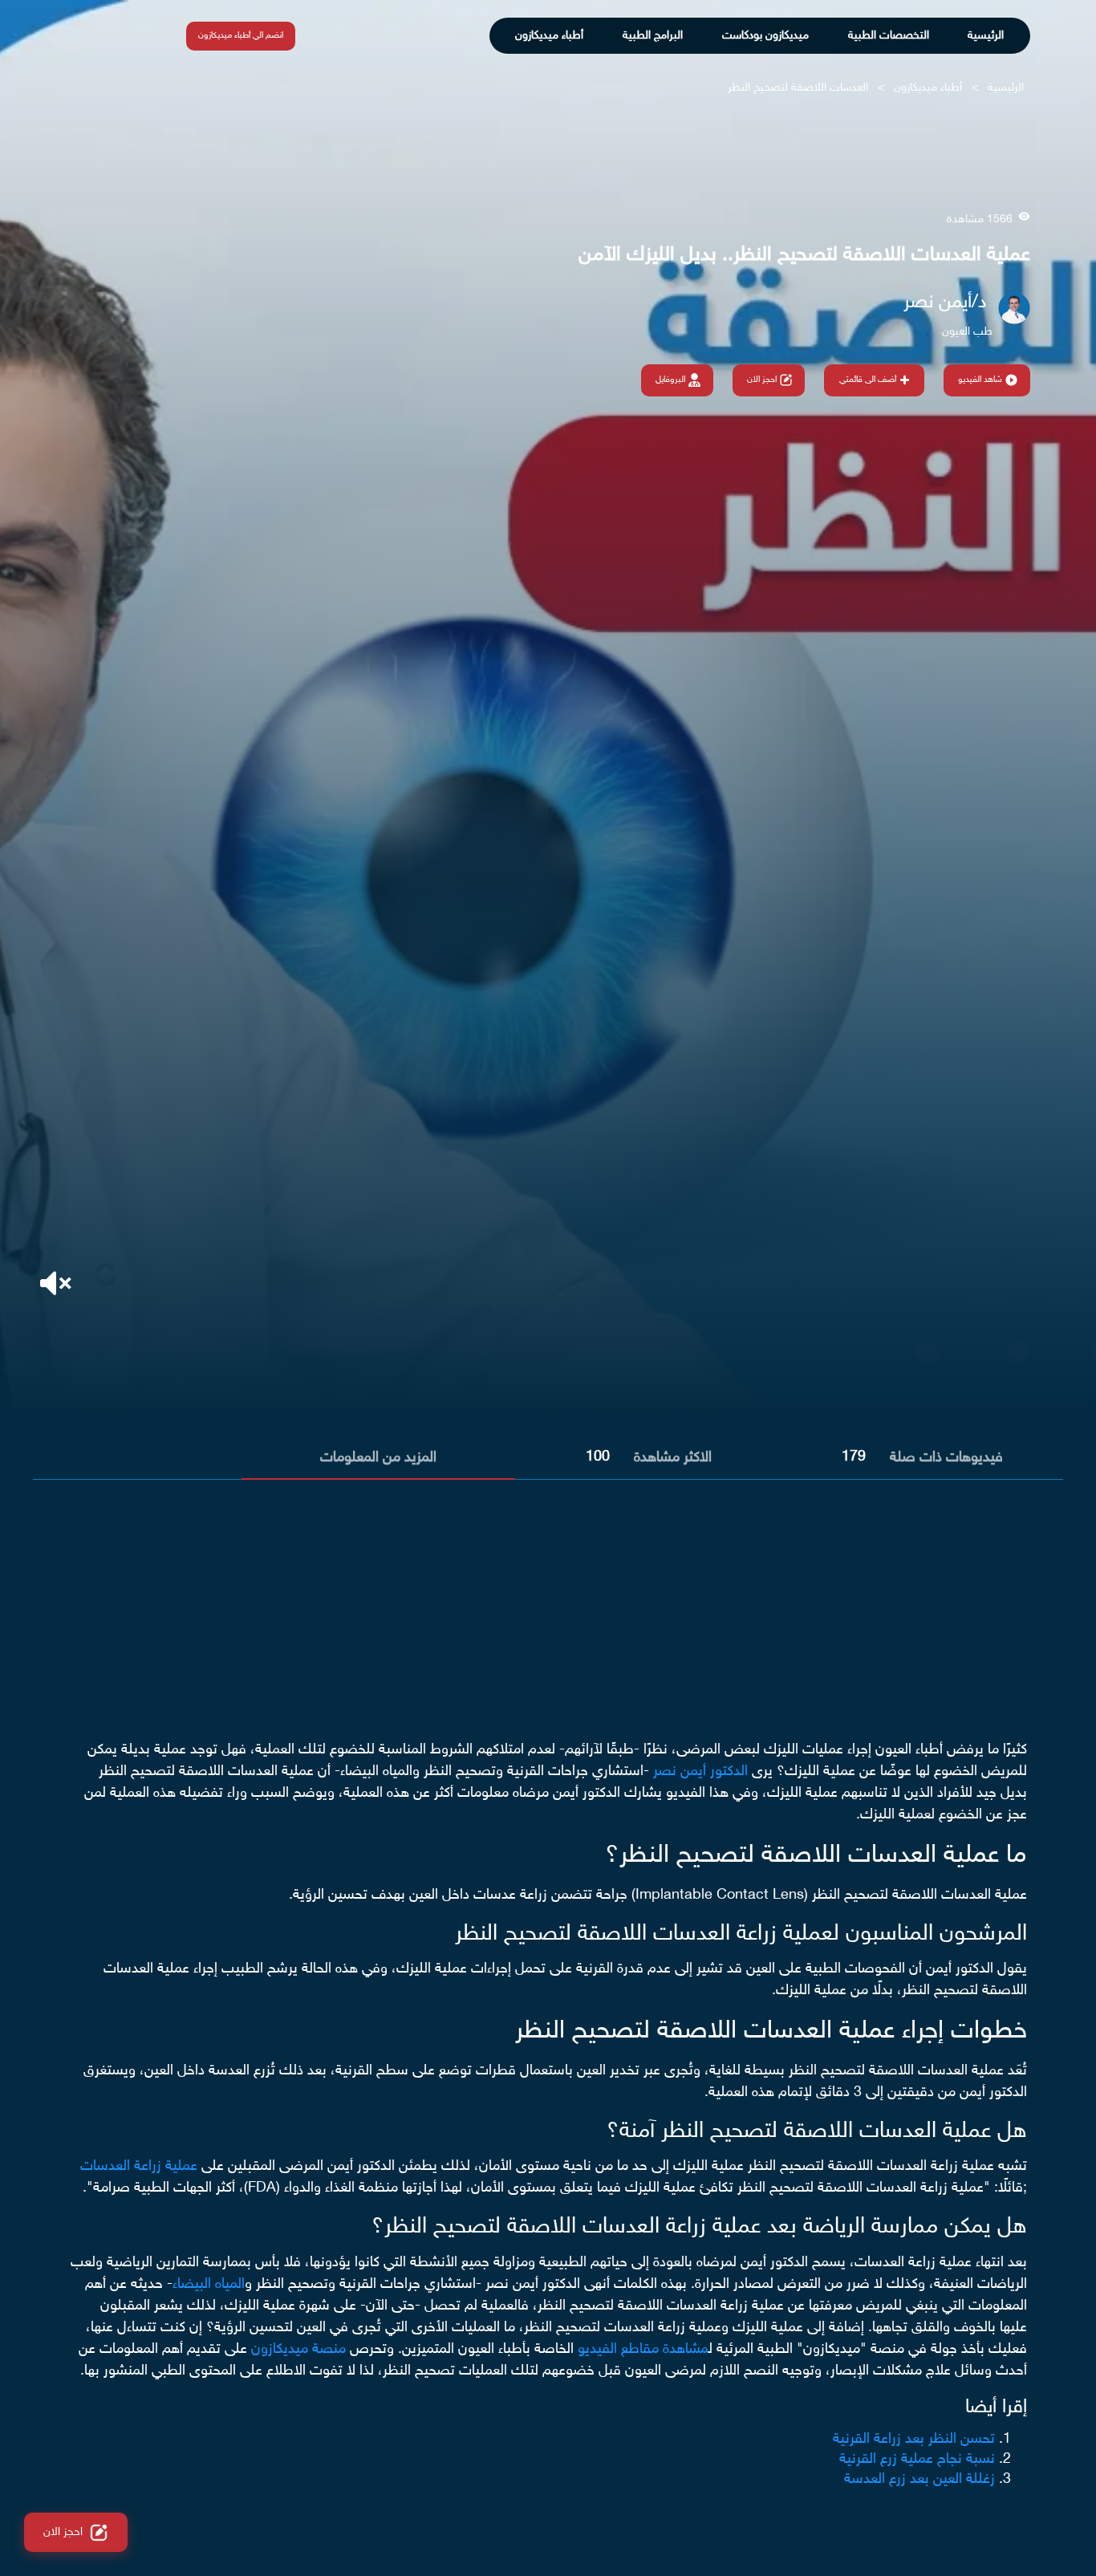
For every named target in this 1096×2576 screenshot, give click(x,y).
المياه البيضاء (209, 2285)
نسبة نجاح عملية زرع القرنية (917, 2460)
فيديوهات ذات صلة (946, 1458)
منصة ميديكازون (298, 2350)
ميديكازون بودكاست (765, 36)
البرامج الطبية (653, 36)
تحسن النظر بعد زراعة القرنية (914, 2440)
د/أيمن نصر (945, 303)
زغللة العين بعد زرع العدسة (919, 2480)
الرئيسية (986, 36)
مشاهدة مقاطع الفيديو (643, 2350)
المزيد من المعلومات (378, 1458)
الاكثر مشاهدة (673, 1458)
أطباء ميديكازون (549, 36)
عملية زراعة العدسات (139, 2167)
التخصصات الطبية (889, 36)
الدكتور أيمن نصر (700, 1772)
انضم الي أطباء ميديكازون (241, 36)
